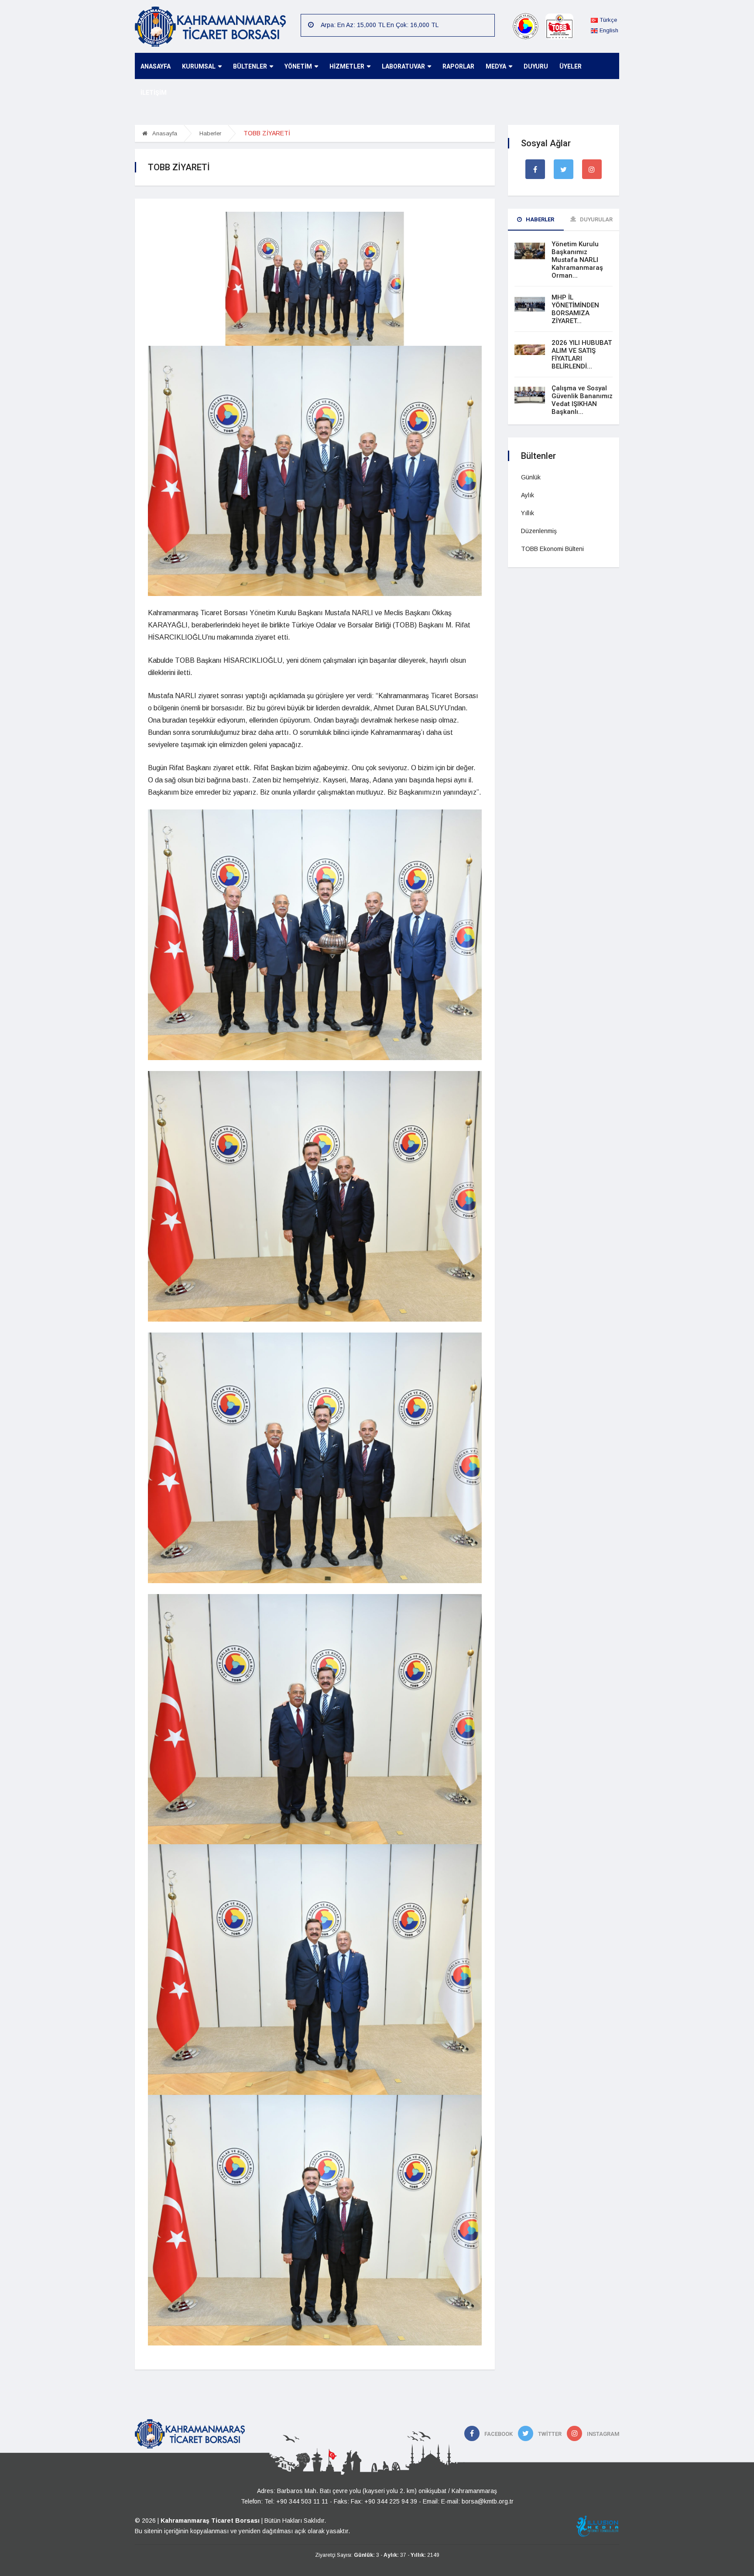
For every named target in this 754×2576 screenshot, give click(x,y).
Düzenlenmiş (539, 531)
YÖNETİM (298, 66)
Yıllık (528, 513)
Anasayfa (164, 133)
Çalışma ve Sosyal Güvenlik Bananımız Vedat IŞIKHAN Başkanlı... (582, 400)
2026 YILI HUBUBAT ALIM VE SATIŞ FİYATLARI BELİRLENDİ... (582, 355)
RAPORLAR (458, 66)
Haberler (210, 133)
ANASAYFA (156, 66)
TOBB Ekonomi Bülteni (552, 549)
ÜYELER (571, 66)
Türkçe (607, 20)
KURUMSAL (199, 66)
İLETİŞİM (154, 93)
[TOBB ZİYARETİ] (315, 278)
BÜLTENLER (250, 66)
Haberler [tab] (539, 219)
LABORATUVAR (403, 66)
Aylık (528, 495)
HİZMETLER (347, 66)
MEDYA (496, 66)
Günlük (531, 477)
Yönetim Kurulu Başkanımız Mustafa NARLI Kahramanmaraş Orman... (577, 260)
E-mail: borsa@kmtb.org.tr (477, 2501)
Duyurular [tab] (596, 219)
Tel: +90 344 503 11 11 (296, 2501)
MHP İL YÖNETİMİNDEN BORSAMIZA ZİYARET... (575, 309)
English (608, 30)
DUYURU (536, 66)
